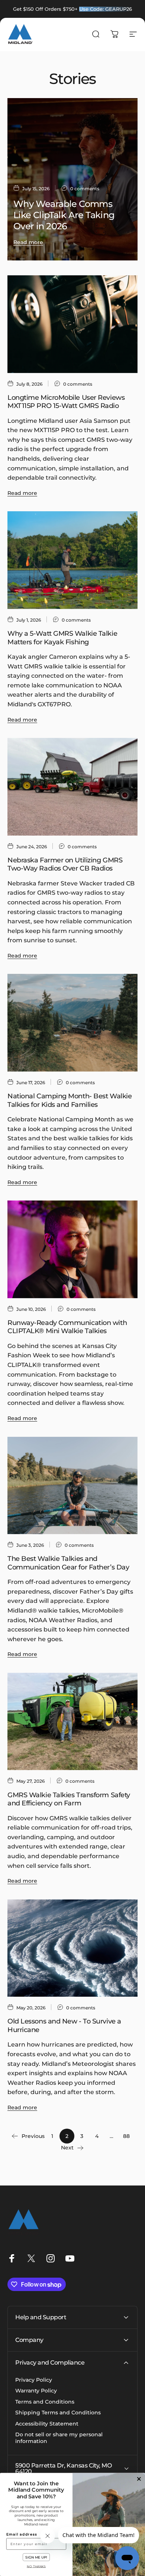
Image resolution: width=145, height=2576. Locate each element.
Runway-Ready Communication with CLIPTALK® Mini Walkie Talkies (67, 1327)
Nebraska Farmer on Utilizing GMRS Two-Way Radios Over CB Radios (65, 864)
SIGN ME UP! (36, 2557)
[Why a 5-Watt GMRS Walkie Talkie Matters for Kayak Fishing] (72, 560)
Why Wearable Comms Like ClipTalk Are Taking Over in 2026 (64, 215)
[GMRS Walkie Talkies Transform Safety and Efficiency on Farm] (72, 1722)
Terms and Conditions (45, 2402)
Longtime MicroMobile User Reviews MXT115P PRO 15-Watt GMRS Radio (66, 402)
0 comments (85, 189)
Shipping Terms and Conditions (58, 2413)
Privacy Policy (34, 2380)
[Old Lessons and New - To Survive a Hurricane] (72, 1948)
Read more (28, 242)
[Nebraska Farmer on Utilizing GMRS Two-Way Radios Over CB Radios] (72, 787)
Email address (22, 2534)
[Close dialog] (139, 2479)
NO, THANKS (36, 2566)
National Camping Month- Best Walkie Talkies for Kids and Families (70, 1100)
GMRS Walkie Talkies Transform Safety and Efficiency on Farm (69, 1799)
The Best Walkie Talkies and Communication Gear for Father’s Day (68, 1563)
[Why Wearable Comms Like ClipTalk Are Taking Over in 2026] (72, 179)
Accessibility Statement (47, 2424)
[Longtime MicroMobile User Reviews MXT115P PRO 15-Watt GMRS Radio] (72, 324)
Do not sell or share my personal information (59, 2438)
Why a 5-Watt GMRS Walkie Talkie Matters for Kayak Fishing (62, 638)
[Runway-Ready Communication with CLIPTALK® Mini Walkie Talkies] (72, 1249)
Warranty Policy (36, 2391)
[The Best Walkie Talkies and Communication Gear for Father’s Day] (72, 1486)
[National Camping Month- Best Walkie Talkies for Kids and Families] (72, 1023)
